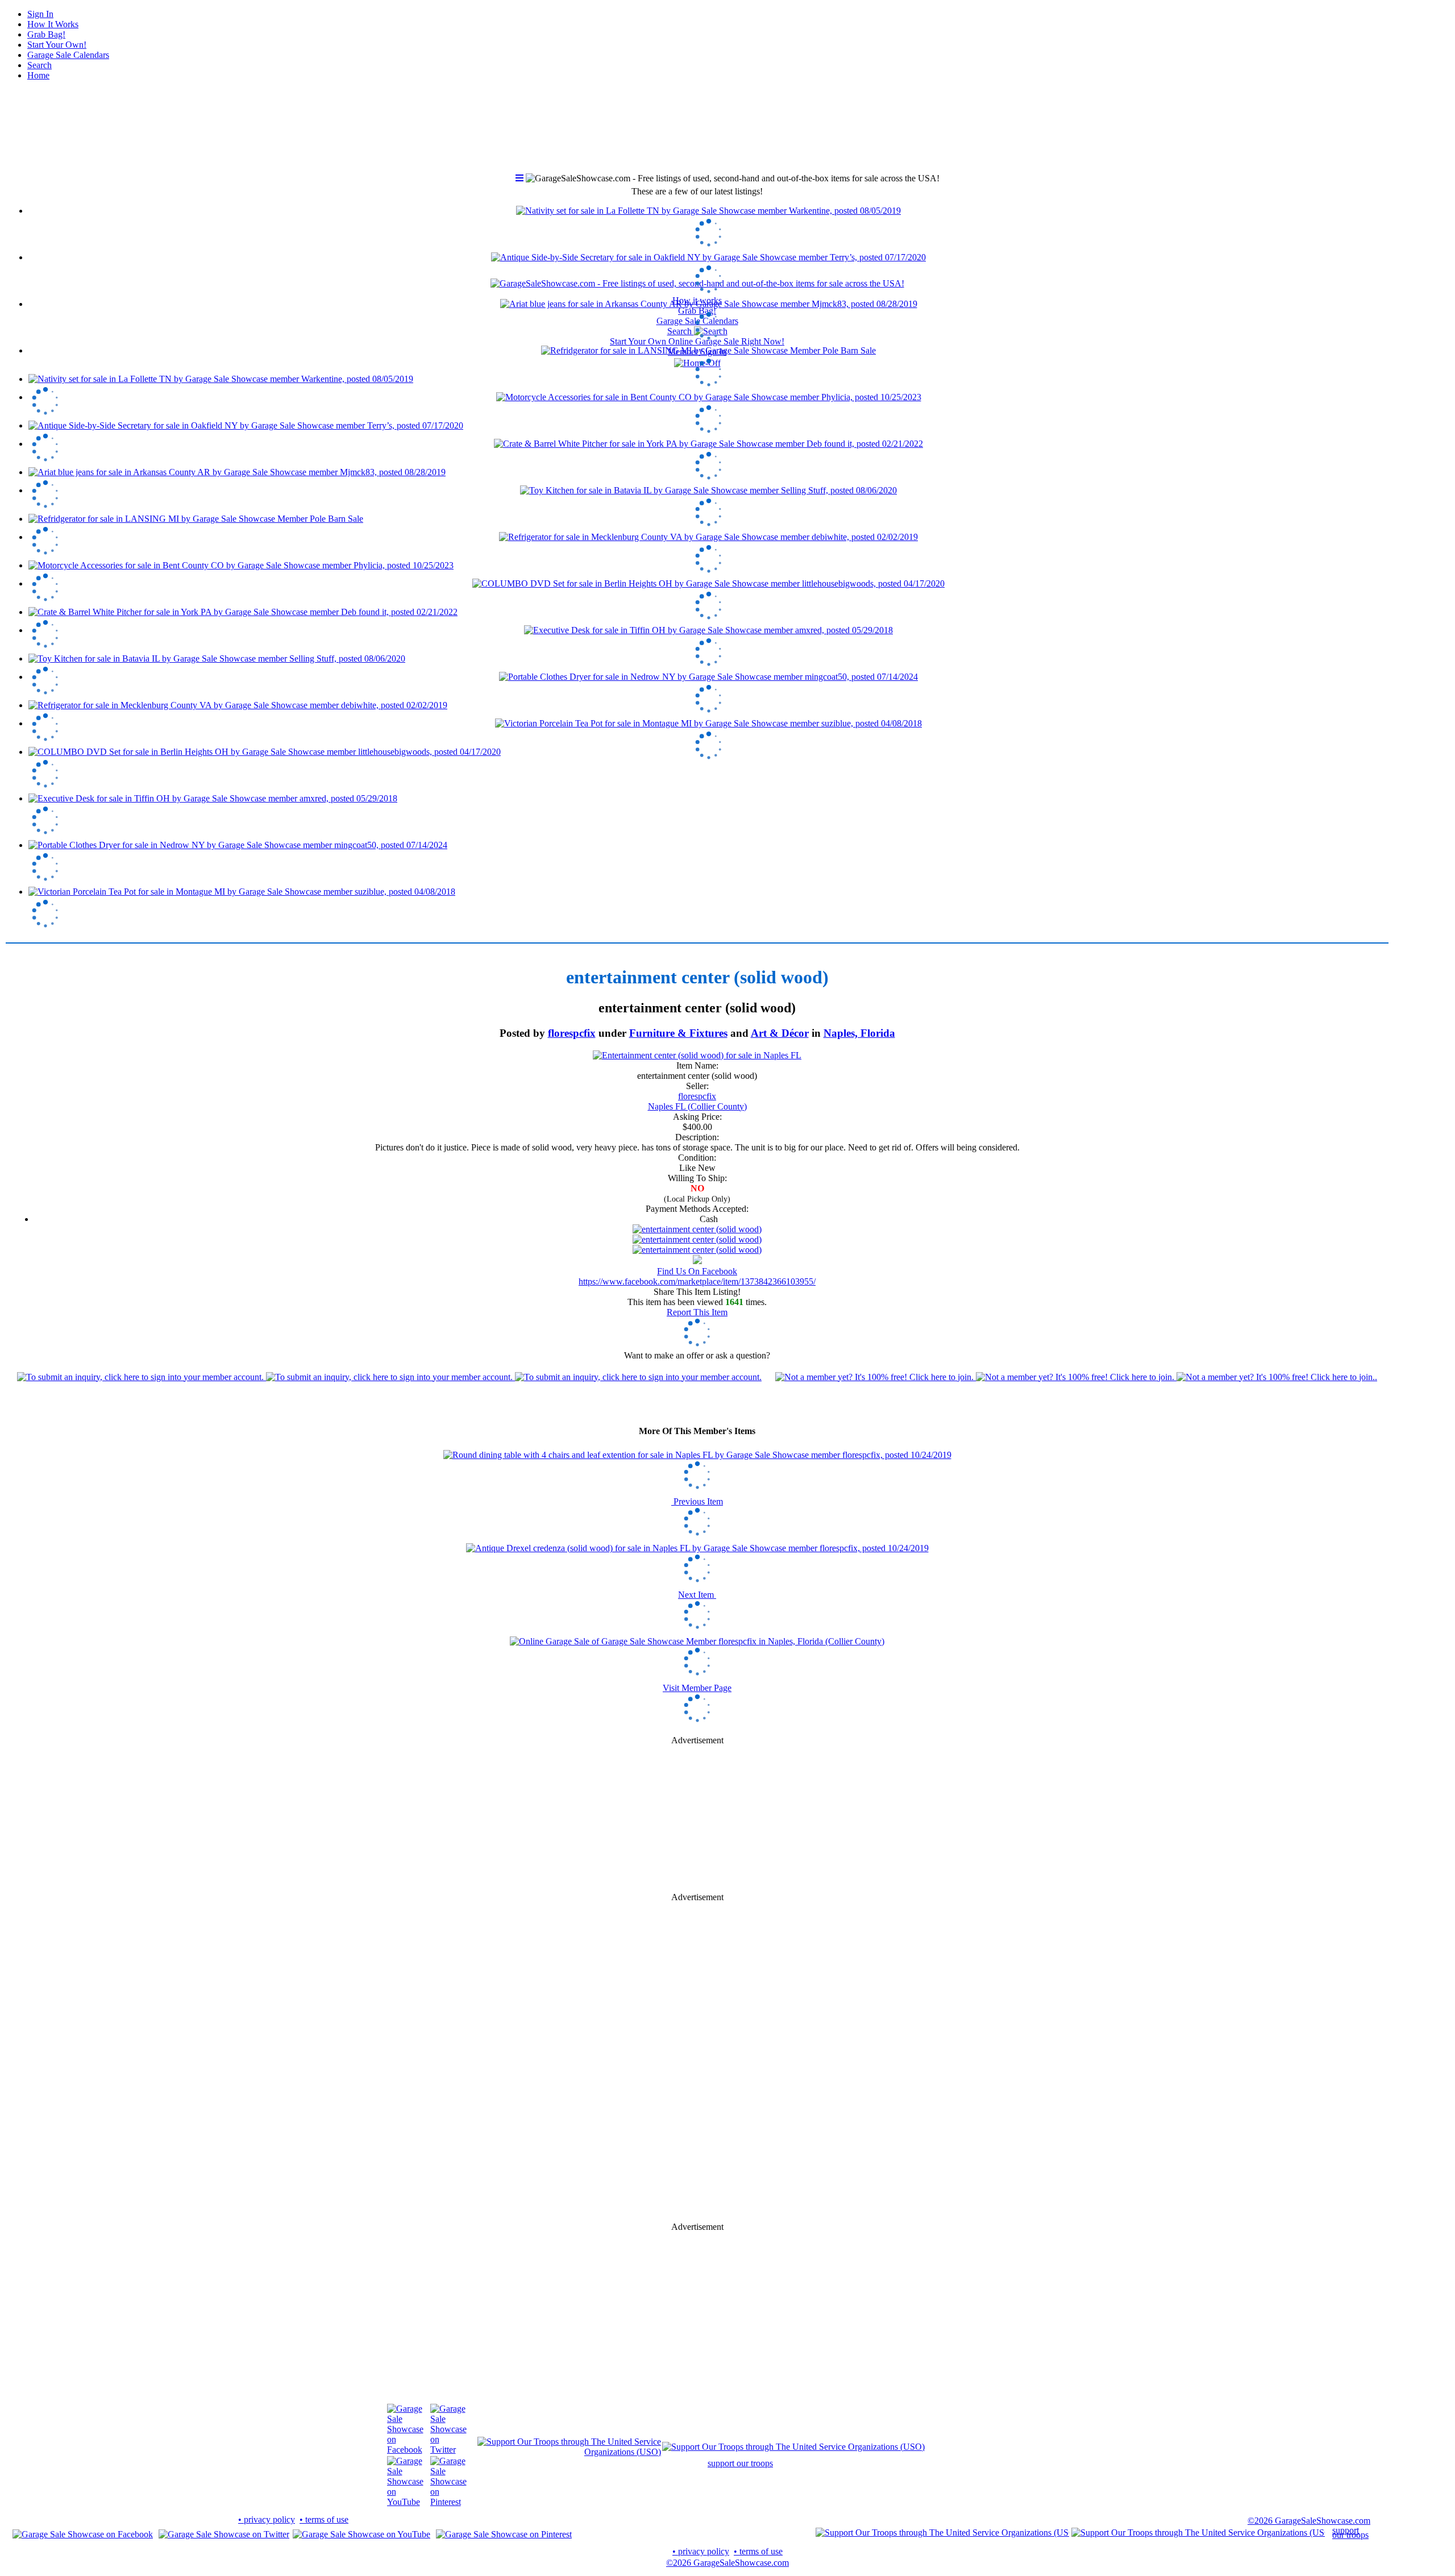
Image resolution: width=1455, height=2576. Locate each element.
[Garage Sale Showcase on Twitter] (448, 2450)
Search (40, 65)
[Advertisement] (697, 1819)
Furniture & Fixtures (678, 1033)
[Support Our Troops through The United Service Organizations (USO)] (569, 2452)
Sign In (40, 14)
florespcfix (572, 1033)
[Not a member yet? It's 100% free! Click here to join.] (1076, 1377)
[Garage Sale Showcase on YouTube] (405, 2502)
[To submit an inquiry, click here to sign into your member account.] (389, 1377)
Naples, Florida (859, 1033)
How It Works (53, 24)
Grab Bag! (46, 34)
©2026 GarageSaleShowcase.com (1309, 2521)
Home (38, 75)
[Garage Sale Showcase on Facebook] (405, 2450)
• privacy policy (267, 2519)
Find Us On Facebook (697, 1271)
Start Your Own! (57, 45)
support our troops (740, 2463)
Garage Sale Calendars (68, 55)
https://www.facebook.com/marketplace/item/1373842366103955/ (697, 1281)
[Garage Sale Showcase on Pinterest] (448, 2502)
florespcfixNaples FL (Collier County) (697, 1101)
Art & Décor (780, 1033)
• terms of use (324, 2519)
